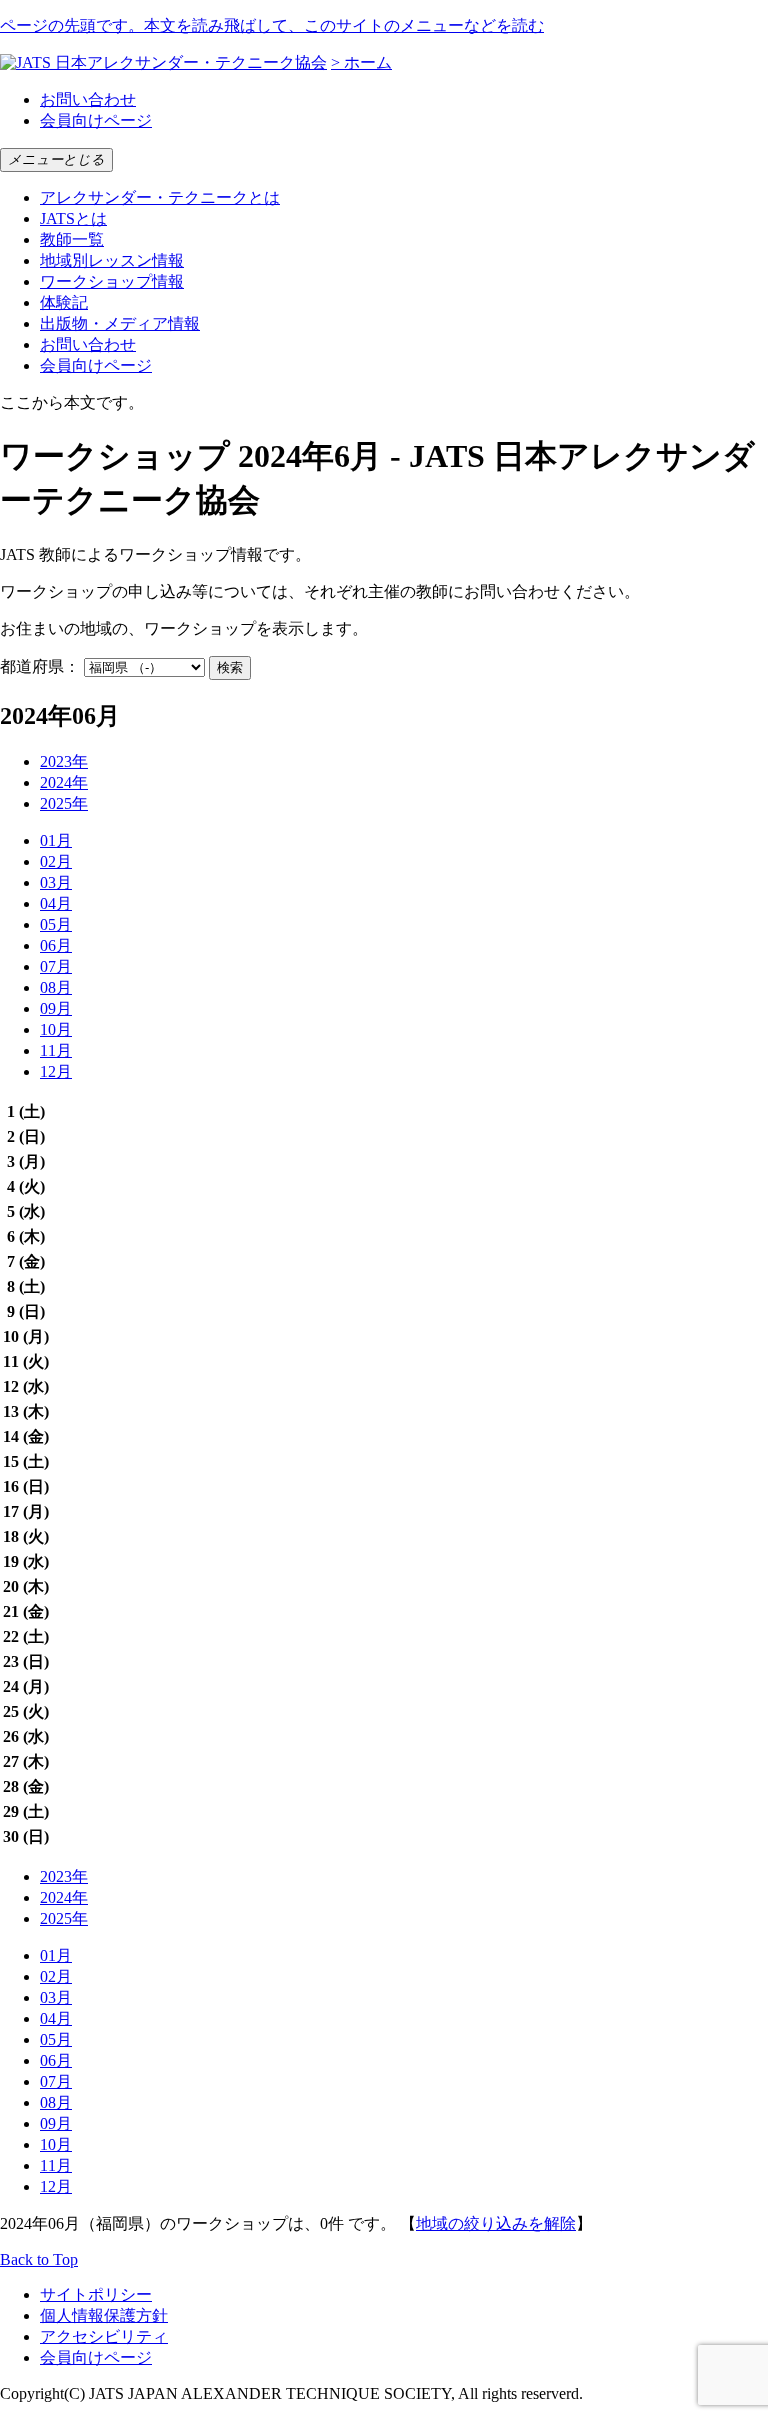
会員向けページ (96, 120)
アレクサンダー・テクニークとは (160, 197)
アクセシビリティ (104, 2336)
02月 (56, 861)
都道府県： (40, 666)
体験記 (64, 302)
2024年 (64, 782)
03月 (56, 882)
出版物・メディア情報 (120, 323)
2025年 (64, 803)
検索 (230, 667)
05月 (56, 924)
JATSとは (73, 218)
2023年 (64, 761)
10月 (56, 1029)
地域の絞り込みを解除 (496, 2223)
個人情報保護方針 (104, 2315)
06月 (56, 945)
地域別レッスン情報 (112, 260)
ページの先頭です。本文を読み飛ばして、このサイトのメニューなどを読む (272, 25)
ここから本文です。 (72, 402)
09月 (56, 1008)
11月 (56, 1050)
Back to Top (39, 2259)
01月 (56, 840)
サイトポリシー (96, 2294)
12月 (56, 1071)
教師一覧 (72, 239)
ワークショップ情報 (112, 281)
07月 (56, 966)
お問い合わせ (88, 99)
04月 (56, 903)
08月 (56, 987)
